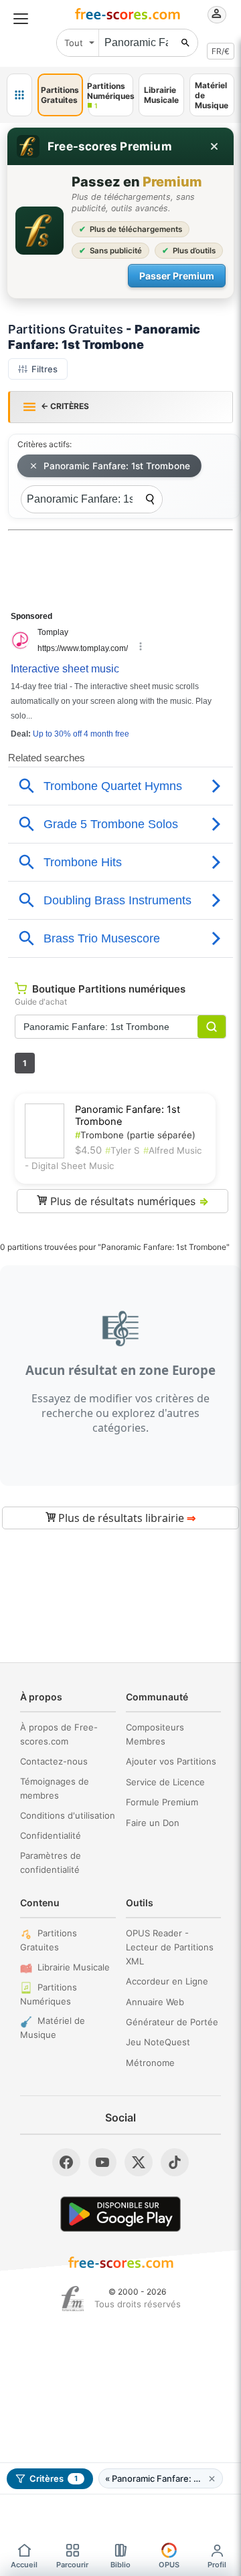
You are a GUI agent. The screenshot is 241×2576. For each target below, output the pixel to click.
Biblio (120, 2565)
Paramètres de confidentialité (51, 1862)
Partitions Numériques (49, 1994)
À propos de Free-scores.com (59, 1734)
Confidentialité (51, 1835)
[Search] (150, 499)
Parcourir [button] (72, 2565)
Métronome (150, 2063)
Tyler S (123, 1150)
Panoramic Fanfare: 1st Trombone (117, 466)
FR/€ (221, 51)
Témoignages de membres (55, 1788)
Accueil (24, 2565)
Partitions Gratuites (49, 1940)
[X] (139, 2162)
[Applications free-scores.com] (19, 95)
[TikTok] (175, 2162)
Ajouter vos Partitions (171, 1761)
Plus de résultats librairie (126, 1518)
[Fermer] (214, 146)
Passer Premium (177, 276)
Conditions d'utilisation (68, 1815)
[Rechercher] (185, 43)
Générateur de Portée (172, 2022)
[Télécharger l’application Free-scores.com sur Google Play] (120, 2214)
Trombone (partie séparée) (135, 1135)
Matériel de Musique (53, 2028)
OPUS (169, 2565)
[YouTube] (102, 2162)
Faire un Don (153, 1823)
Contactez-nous (54, 1761)
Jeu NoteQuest (158, 2042)
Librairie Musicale (74, 1967)
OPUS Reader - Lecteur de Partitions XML (170, 1947)
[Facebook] (66, 2162)
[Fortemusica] (73, 2299)
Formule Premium (162, 1802)
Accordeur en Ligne (167, 1981)
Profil (217, 2565)
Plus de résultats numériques (128, 1201)
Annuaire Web (155, 2002)
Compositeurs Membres (155, 1734)
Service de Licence (165, 1782)
